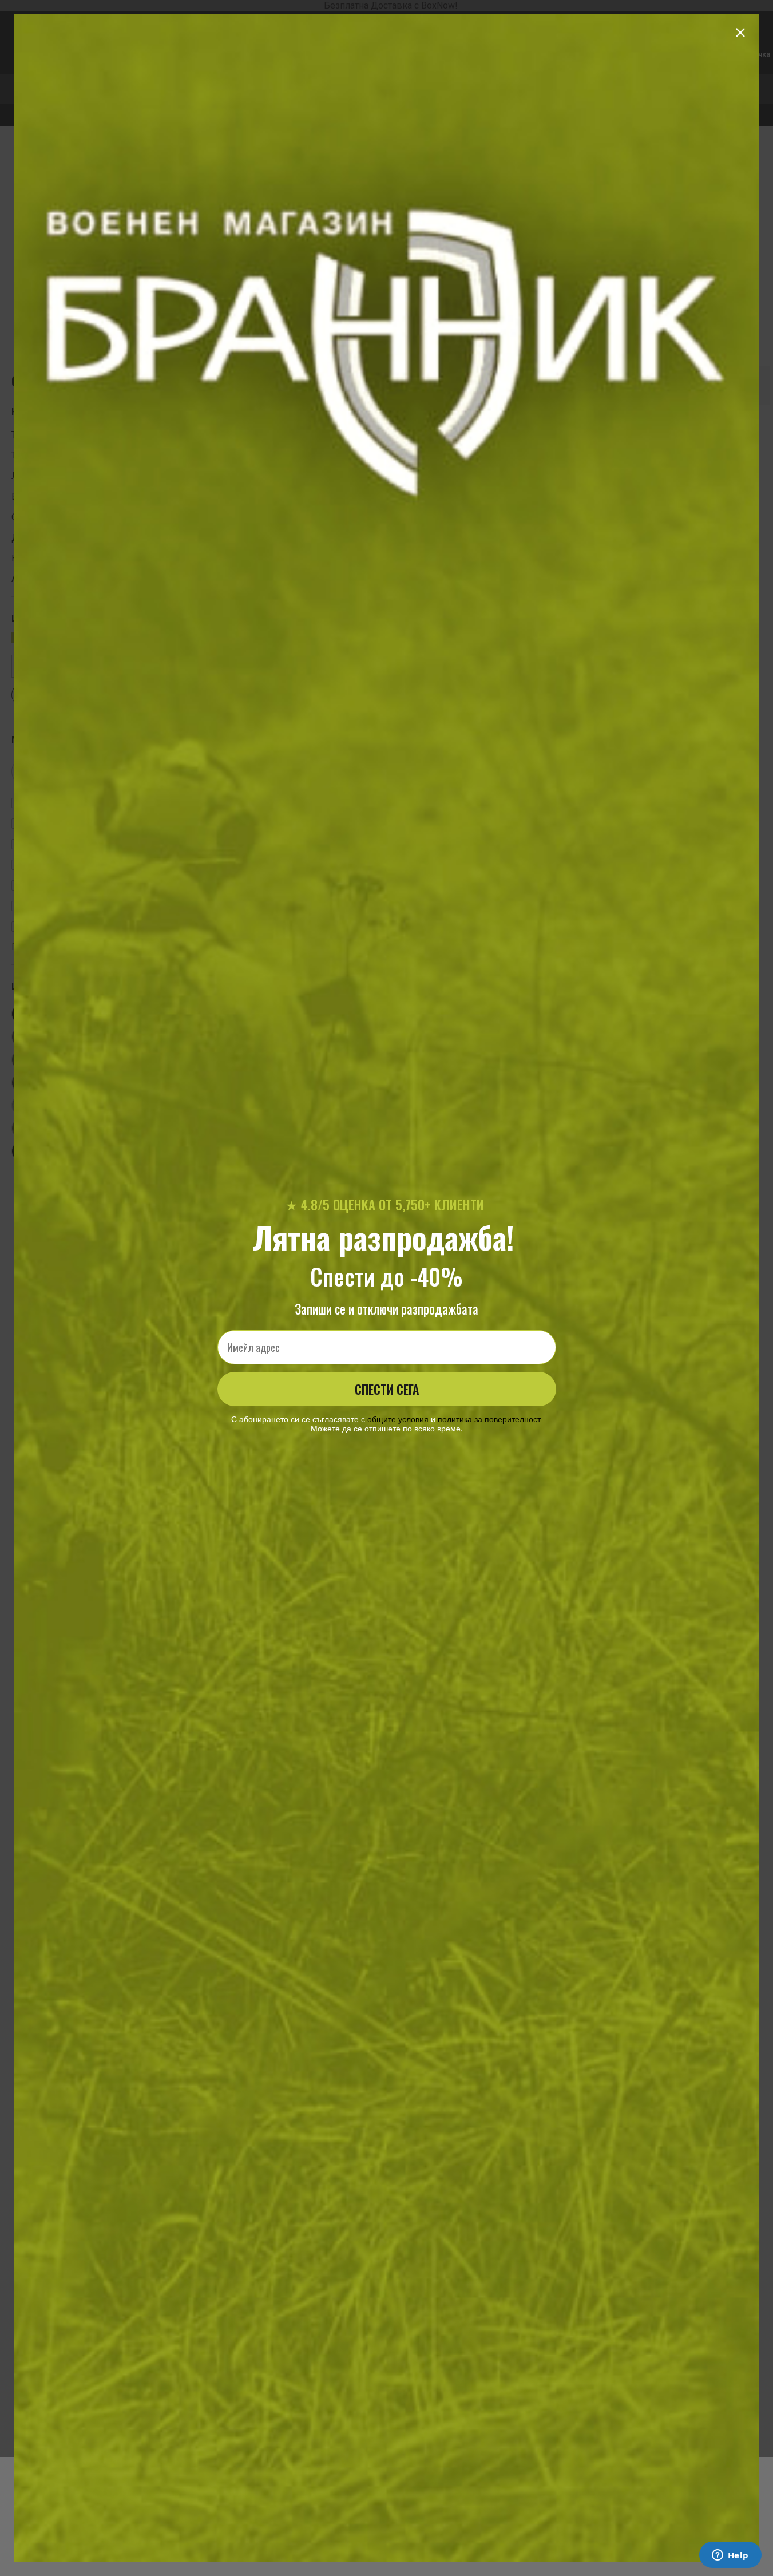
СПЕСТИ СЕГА (387, 1389)
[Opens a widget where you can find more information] (730, 2556)
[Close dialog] (740, 33)
